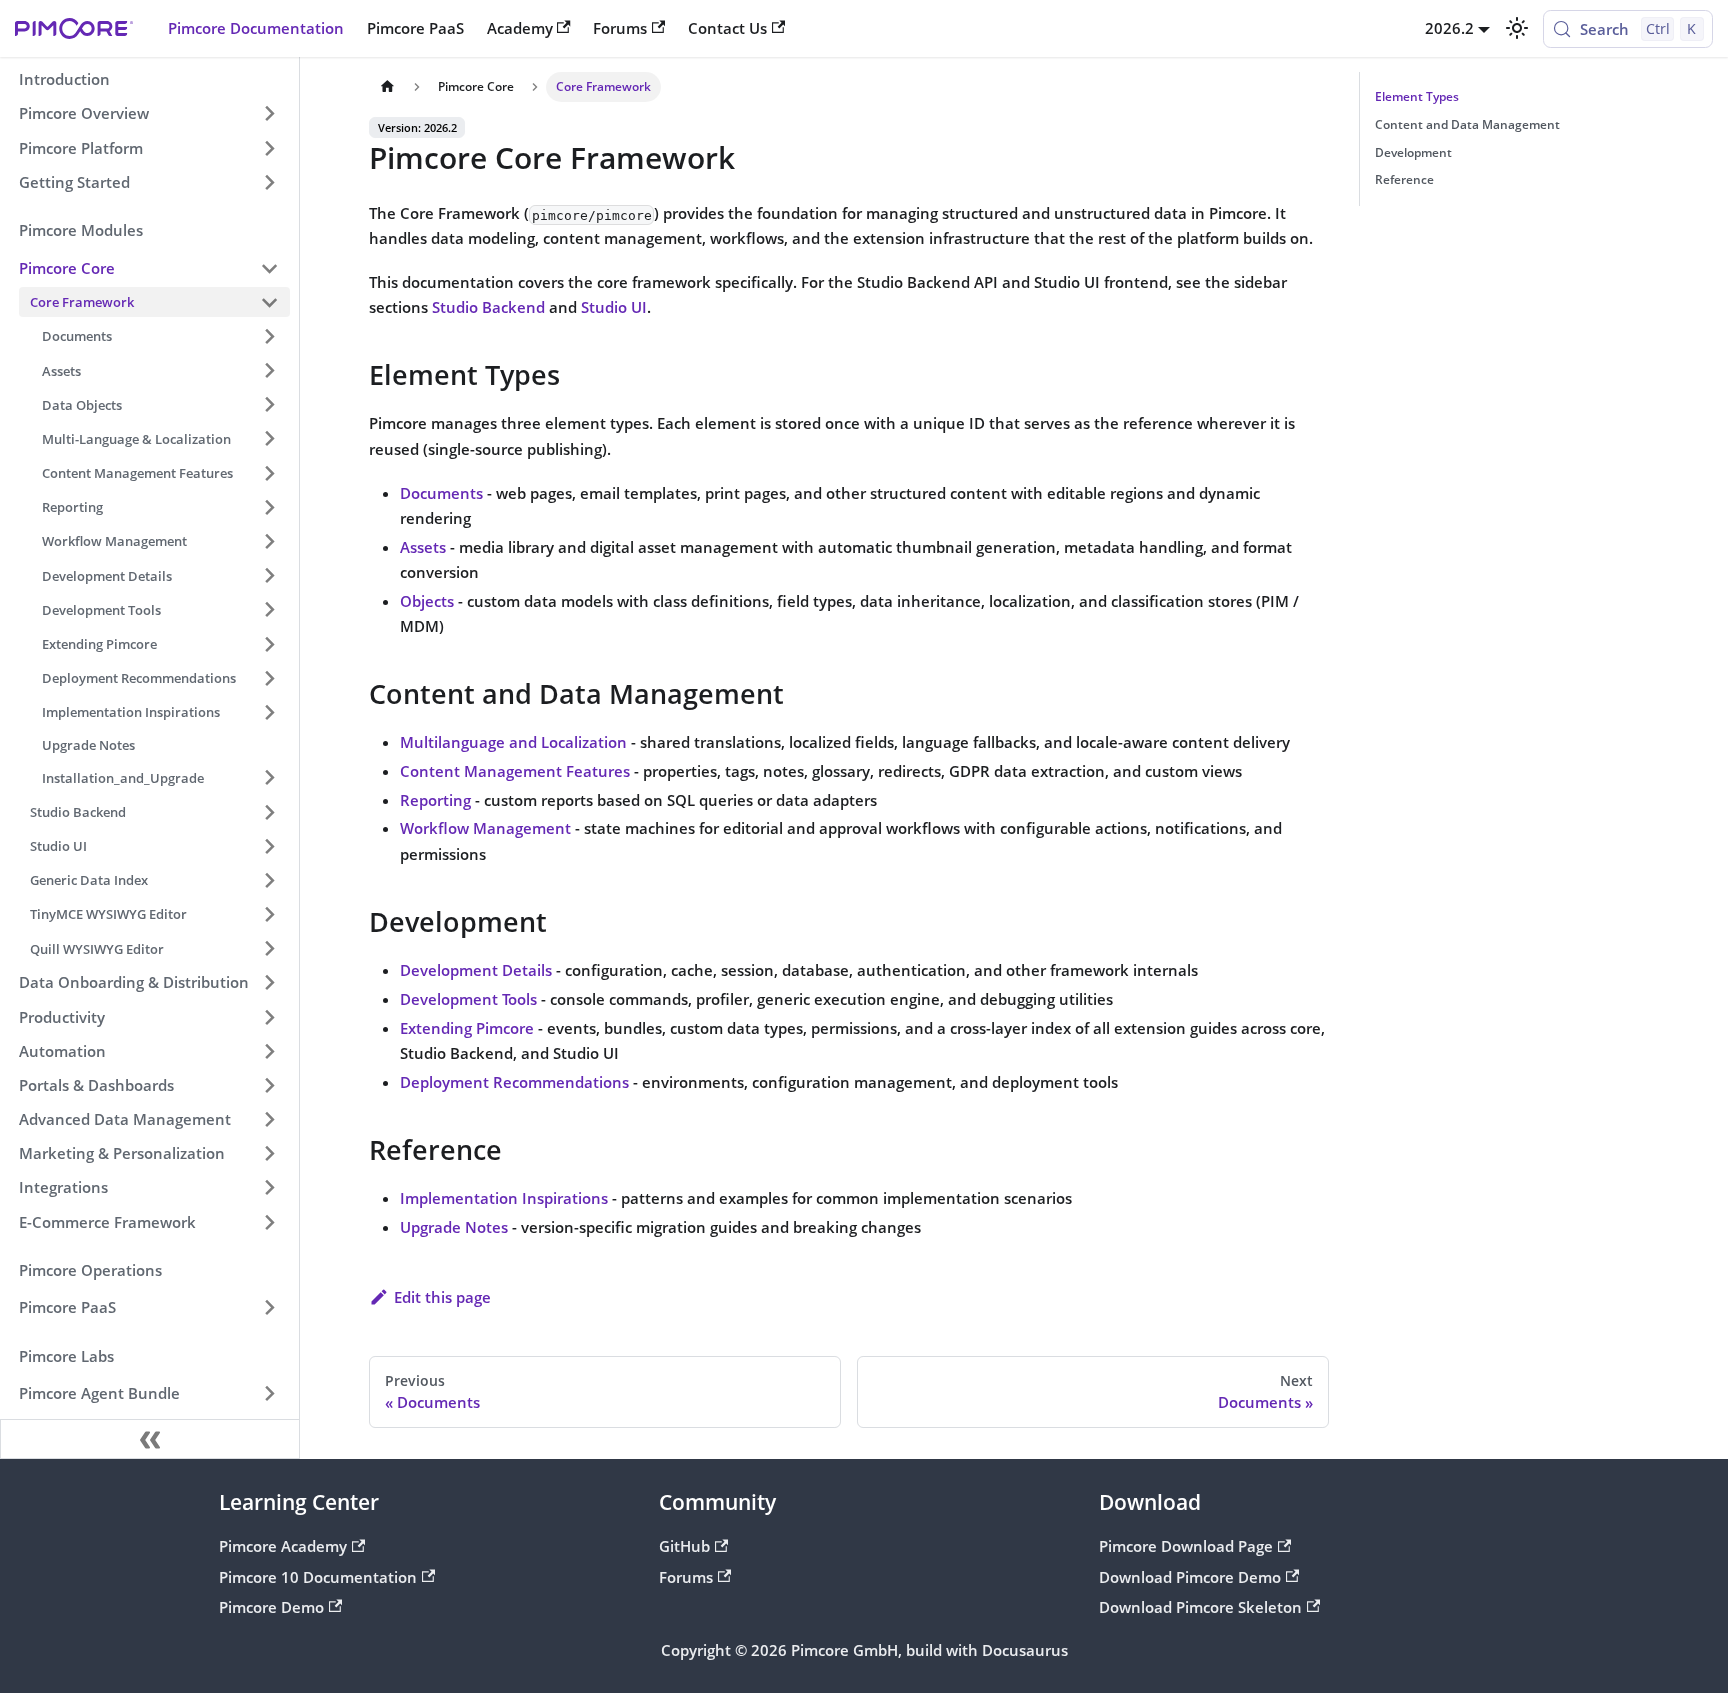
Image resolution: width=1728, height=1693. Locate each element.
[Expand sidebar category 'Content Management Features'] (269, 473)
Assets (423, 547)
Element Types (1417, 96)
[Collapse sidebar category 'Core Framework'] (269, 302)
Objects (427, 601)
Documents (441, 493)
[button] (149, 268)
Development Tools (468, 999)
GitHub (684, 1546)
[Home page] (387, 87)
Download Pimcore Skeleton (1200, 1607)
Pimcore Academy (283, 1546)
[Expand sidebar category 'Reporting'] (269, 507)
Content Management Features (515, 771)
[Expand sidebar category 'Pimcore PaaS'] (269, 1308)
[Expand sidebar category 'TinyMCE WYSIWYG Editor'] (269, 914)
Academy (520, 28)
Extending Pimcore (467, 1028)
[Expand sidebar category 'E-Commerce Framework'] (269, 1222)
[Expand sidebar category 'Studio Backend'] (269, 812)
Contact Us (727, 28)
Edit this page (442, 1297)
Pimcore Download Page (1186, 1546)
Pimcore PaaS (415, 28)
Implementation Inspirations (504, 1198)
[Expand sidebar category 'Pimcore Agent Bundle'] (269, 1394)
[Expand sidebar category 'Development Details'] (269, 575)
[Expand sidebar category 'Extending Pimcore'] (269, 644)
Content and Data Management (1467, 124)
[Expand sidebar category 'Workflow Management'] (269, 541)
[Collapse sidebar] (150, 1439)
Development (1413, 152)
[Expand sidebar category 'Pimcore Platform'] (269, 148)
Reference (1404, 179)
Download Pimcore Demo (1190, 1577)
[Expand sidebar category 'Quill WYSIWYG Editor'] (269, 949)
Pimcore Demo (271, 1607)
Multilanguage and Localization (513, 742)
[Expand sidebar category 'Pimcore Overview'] (269, 114)
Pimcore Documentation (256, 28)
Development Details (476, 970)
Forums (620, 28)
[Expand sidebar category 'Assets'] (269, 370)
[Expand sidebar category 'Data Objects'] (269, 405)
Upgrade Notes (454, 1227)
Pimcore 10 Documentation (318, 1577)
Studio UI (614, 307)
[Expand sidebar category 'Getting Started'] (269, 182)
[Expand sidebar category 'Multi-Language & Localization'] (269, 439)
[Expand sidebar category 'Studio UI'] (269, 846)
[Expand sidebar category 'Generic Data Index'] (269, 880)
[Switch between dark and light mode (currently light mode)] (1516, 28)
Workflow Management (485, 828)
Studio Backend (488, 307)
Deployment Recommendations (514, 1082)
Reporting (435, 800)
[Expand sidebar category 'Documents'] (269, 336)
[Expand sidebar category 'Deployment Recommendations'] (269, 678)
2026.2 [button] (1449, 28)
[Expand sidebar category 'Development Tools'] (269, 610)
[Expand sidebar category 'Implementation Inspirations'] (269, 712)
